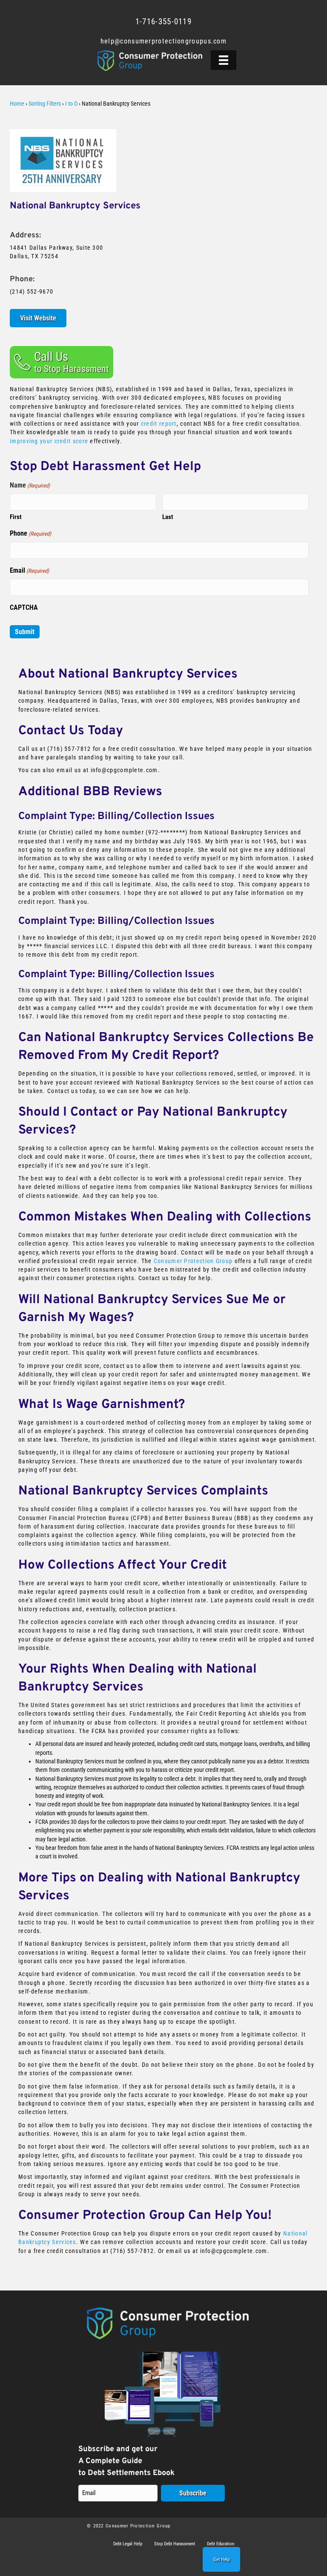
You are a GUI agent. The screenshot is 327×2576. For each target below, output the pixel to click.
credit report (159, 424)
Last (168, 517)
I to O (71, 104)
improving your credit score (49, 441)
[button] (62, 362)
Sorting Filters (45, 104)
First (16, 517)
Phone (30, 533)
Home (17, 104)
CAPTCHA (24, 607)
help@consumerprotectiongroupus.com (163, 41)
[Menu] (224, 60)
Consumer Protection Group (193, 1261)
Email (29, 570)
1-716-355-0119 (163, 22)
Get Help (221, 2560)
